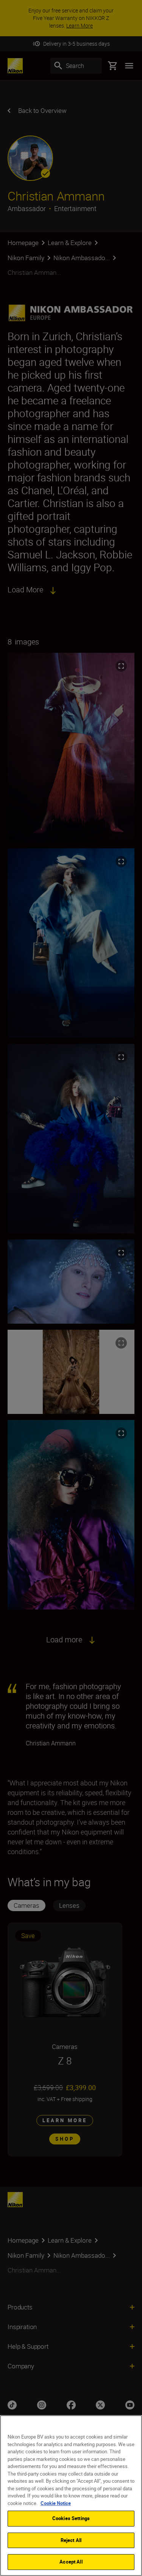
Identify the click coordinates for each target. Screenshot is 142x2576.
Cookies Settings (71, 2518)
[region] (71, 2496)
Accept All (71, 2562)
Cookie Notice (56, 2503)
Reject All (71, 2540)
